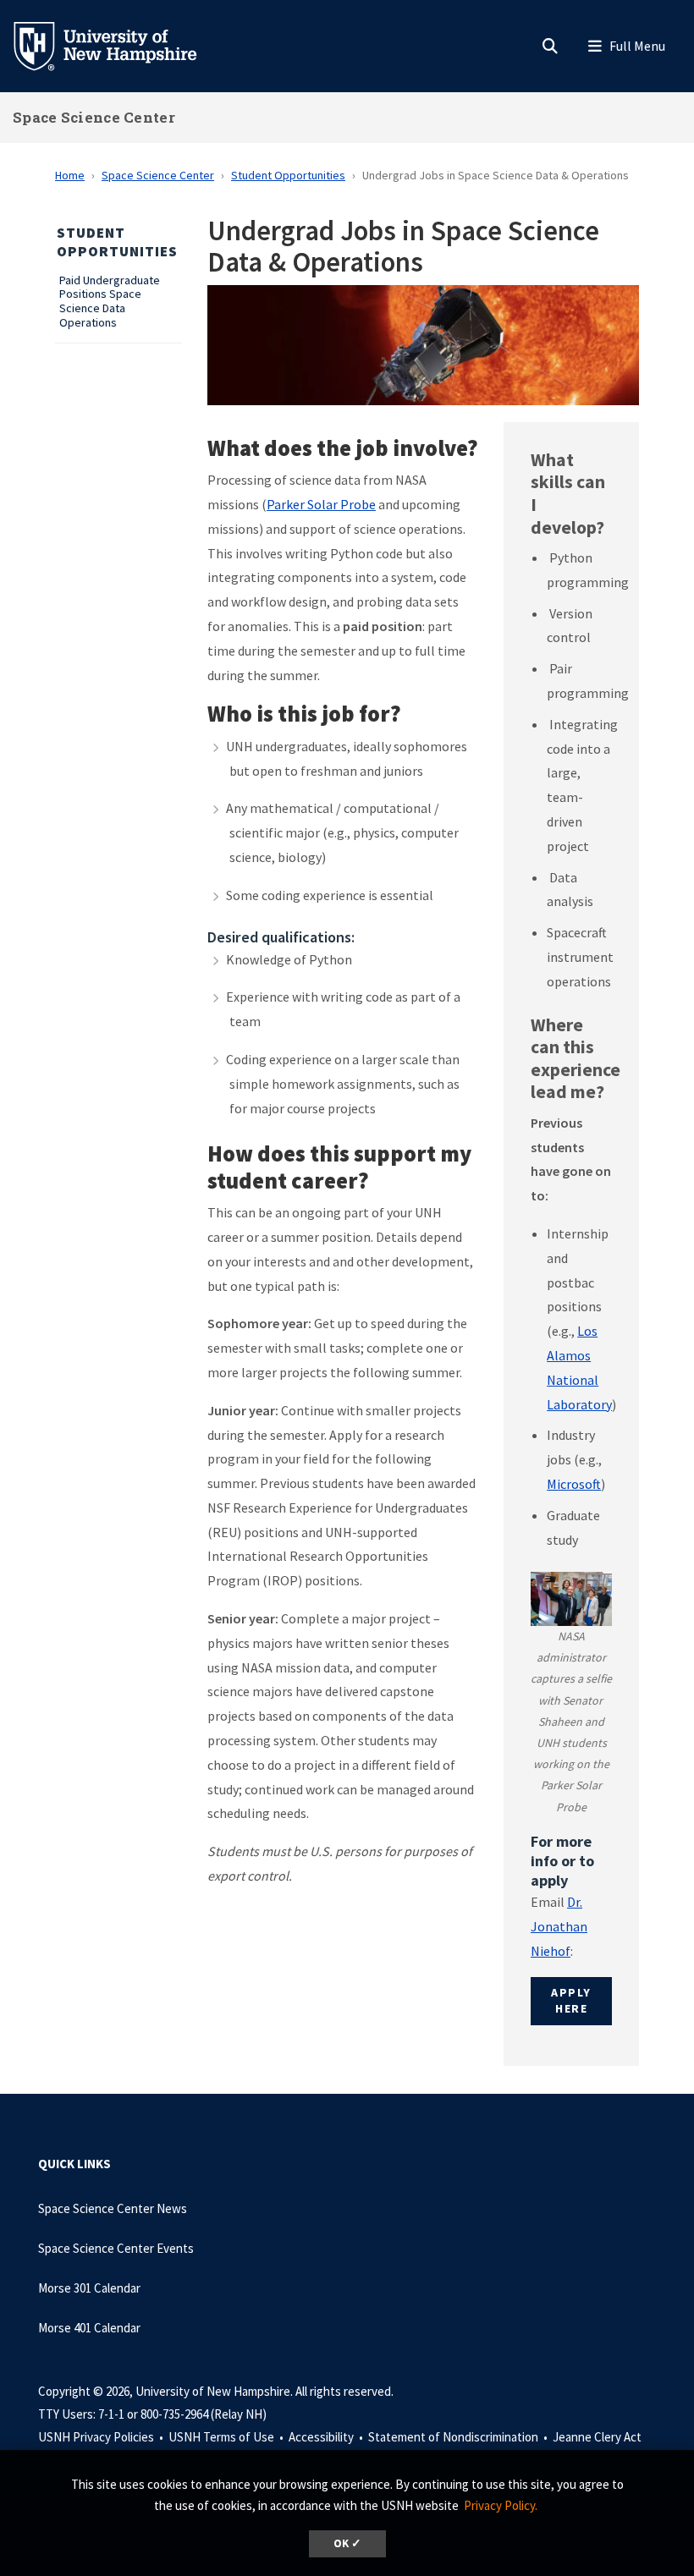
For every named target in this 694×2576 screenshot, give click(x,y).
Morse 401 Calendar (89, 2328)
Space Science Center (94, 117)
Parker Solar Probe (321, 504)
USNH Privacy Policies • (102, 2437)
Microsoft (574, 1484)
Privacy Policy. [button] (501, 2505)
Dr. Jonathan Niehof (559, 1926)
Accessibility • (327, 2437)
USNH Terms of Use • (227, 2437)
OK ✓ (347, 2543)
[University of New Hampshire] (118, 45)
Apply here (571, 2001)
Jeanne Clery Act (597, 2437)
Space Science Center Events (116, 2248)
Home (70, 175)
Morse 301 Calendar (89, 2288)
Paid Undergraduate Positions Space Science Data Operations (110, 302)
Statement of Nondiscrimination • (459, 2437)
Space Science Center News (113, 2208)
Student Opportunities (288, 175)
